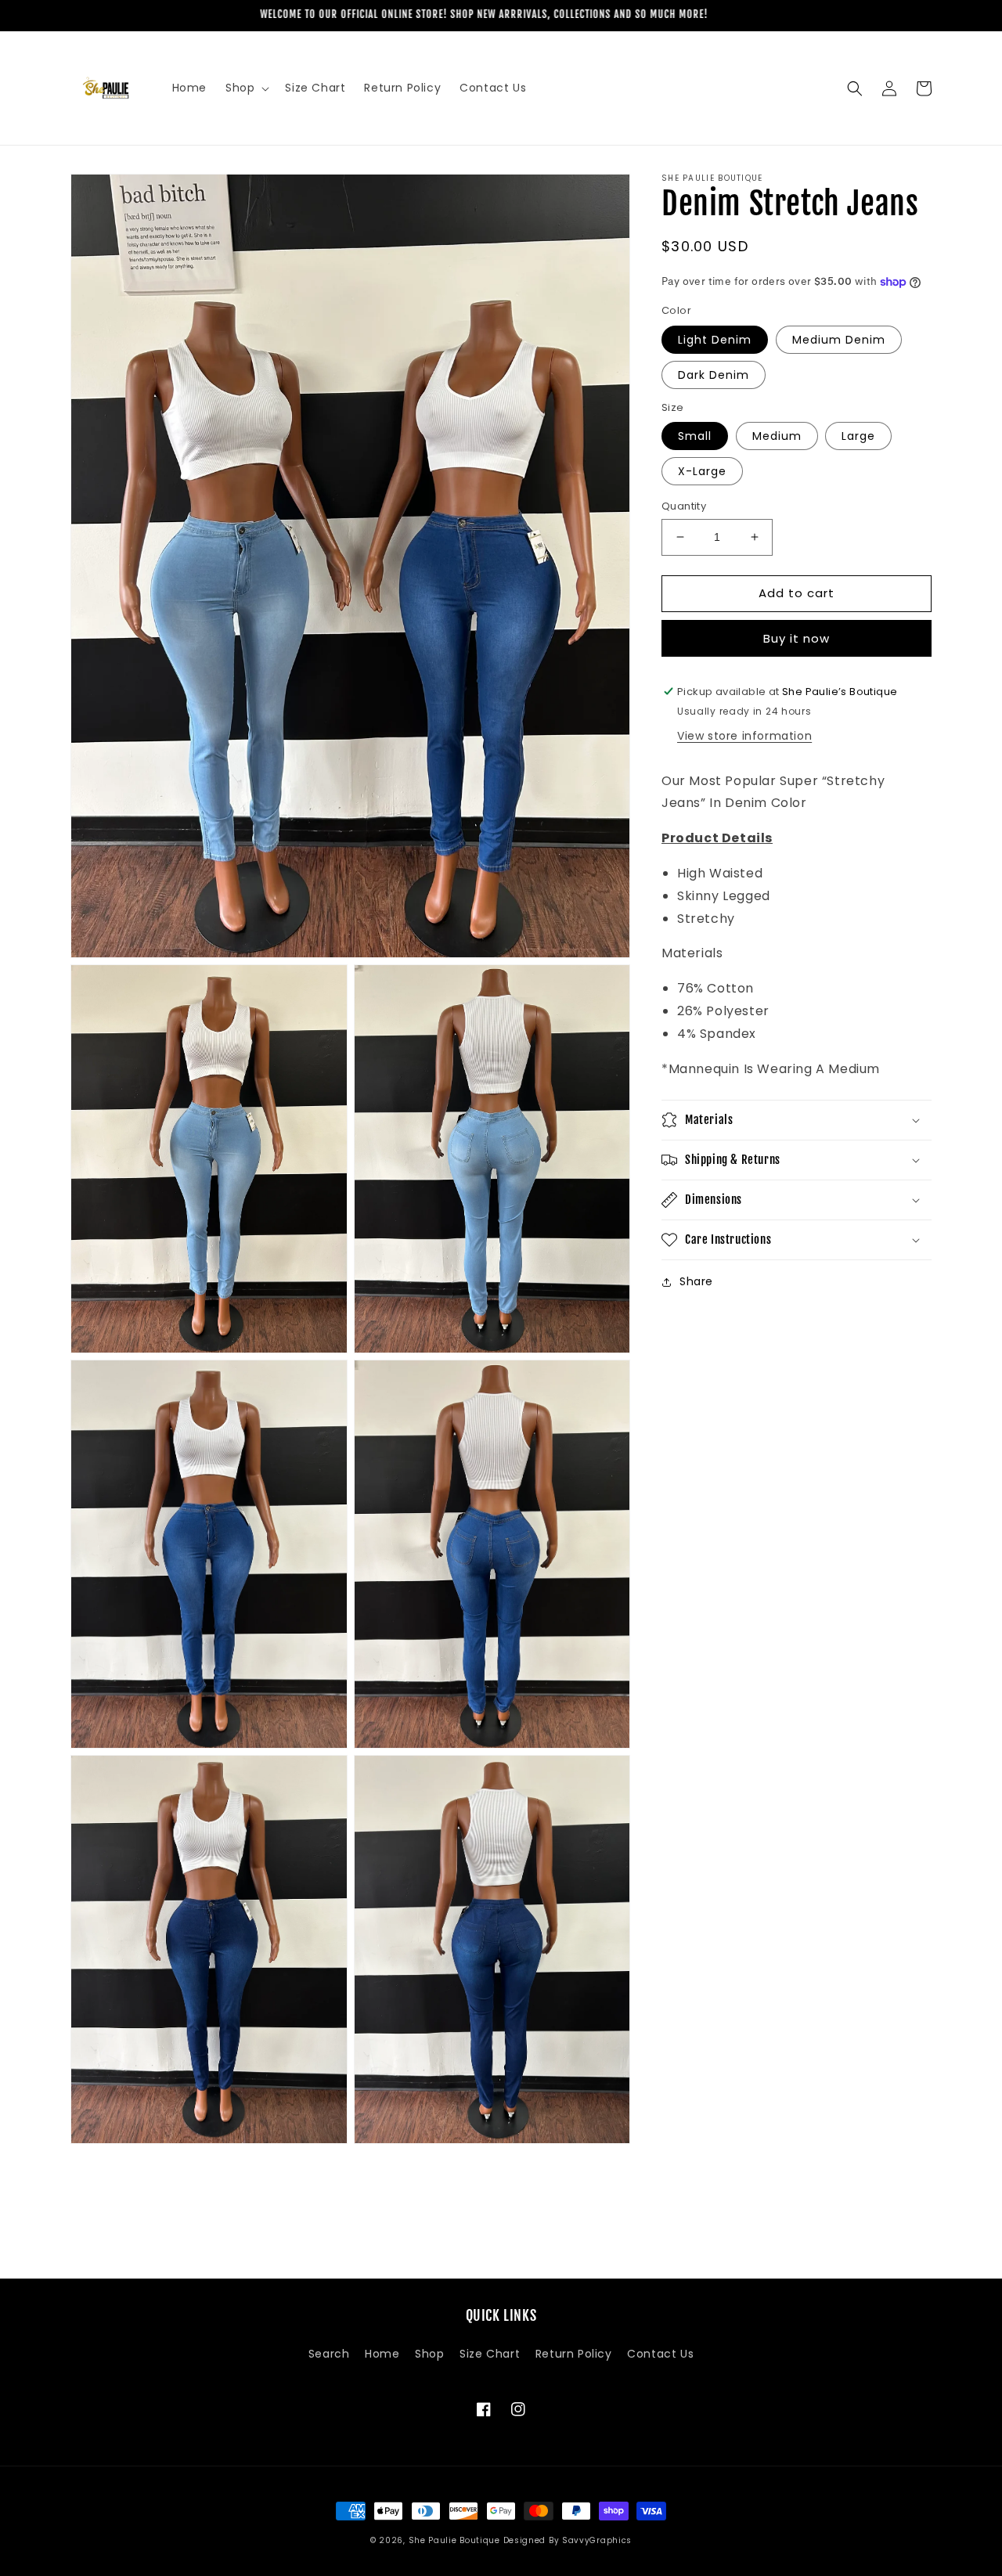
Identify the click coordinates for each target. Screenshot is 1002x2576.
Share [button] (696, 1281)
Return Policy (574, 2354)
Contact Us (660, 2354)
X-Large (702, 471)
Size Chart (490, 2354)
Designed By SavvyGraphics (568, 2540)
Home (382, 2354)
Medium (777, 436)
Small (695, 436)
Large (858, 436)
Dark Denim (714, 375)
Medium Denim (839, 340)
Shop (429, 2354)
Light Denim (715, 340)
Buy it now (797, 638)
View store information (744, 736)
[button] (246, 88)
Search (329, 2354)
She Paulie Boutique (456, 2540)
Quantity (684, 506)
